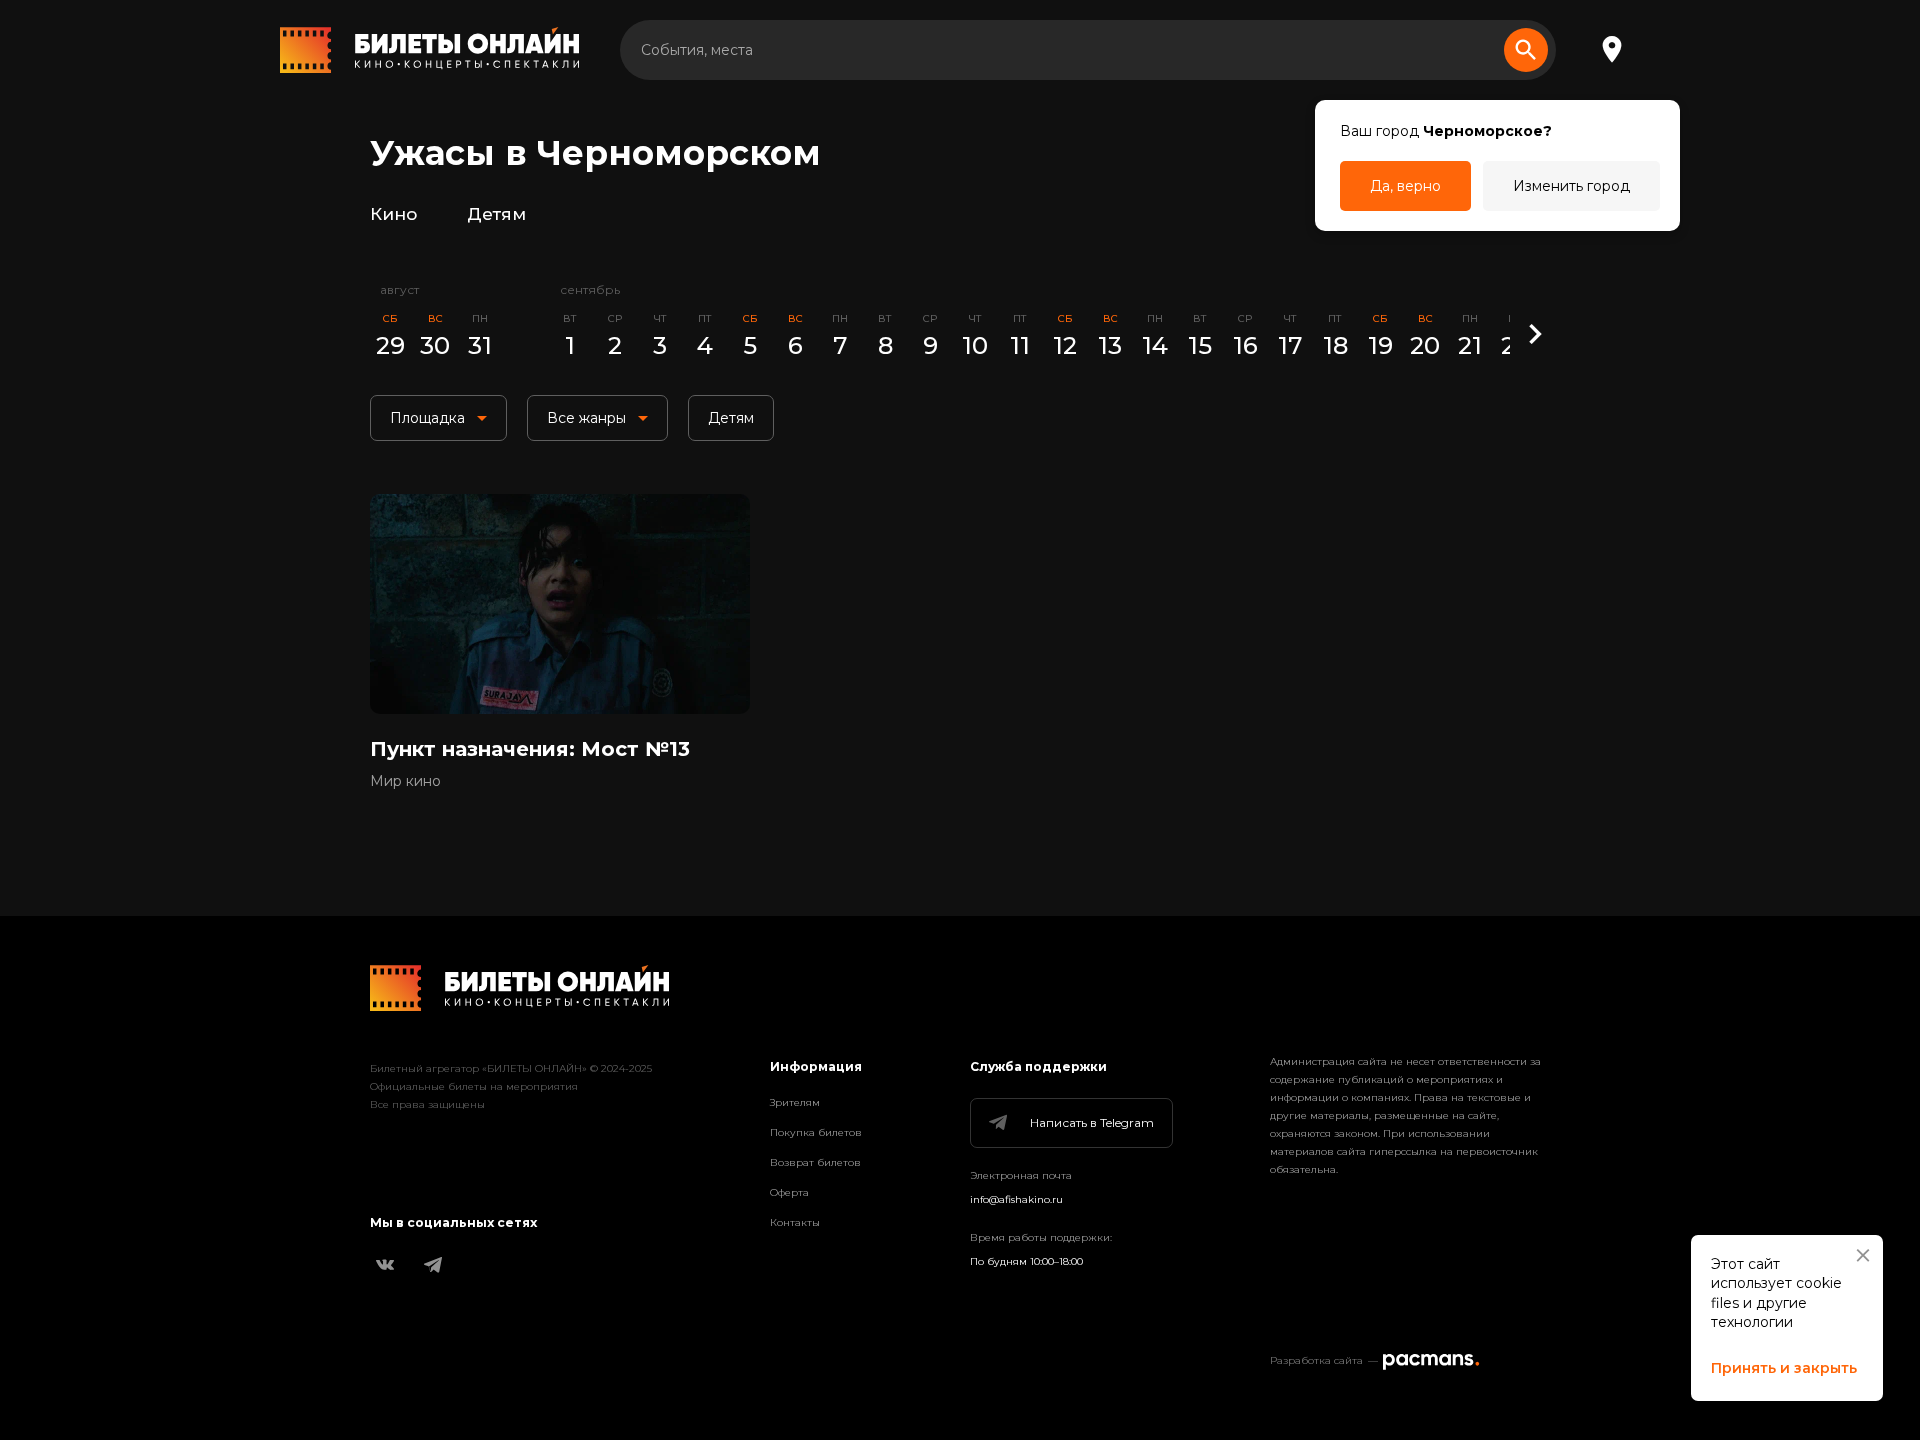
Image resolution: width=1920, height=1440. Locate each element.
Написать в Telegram (1092, 1122)
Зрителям (795, 1102)
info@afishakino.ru (1016, 1199)
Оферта (789, 1192)
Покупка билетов (816, 1132)
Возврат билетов (815, 1162)
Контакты (795, 1222)
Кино (393, 214)
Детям (496, 214)
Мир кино (405, 781)
